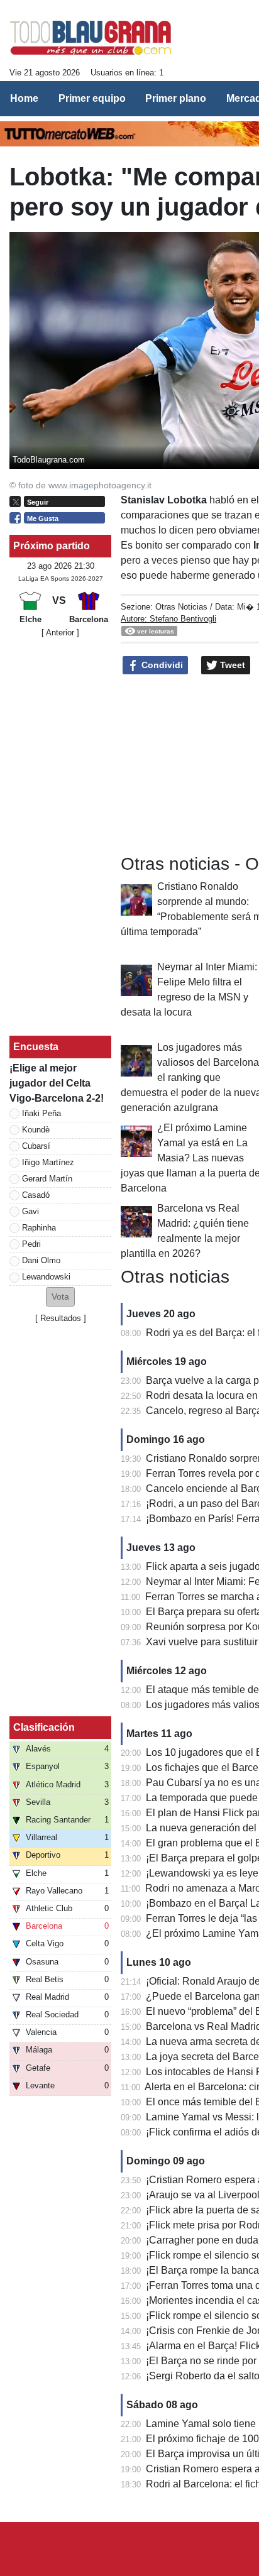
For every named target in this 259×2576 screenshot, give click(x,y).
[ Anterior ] (60, 633)
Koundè (36, 1130)
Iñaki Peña (41, 1113)
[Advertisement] (60, 837)
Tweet (231, 665)
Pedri (31, 1244)
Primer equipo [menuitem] (92, 98)
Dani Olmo (41, 1260)
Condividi (161, 665)
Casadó (36, 1195)
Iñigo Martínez (48, 1162)
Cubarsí (36, 1146)
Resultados (61, 1318)
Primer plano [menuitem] (176, 98)
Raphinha (39, 1228)
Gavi (30, 1211)
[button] (60, 1297)
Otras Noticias (181, 607)
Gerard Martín (47, 1179)
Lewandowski (46, 1277)
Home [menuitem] (24, 98)
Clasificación (44, 1727)
